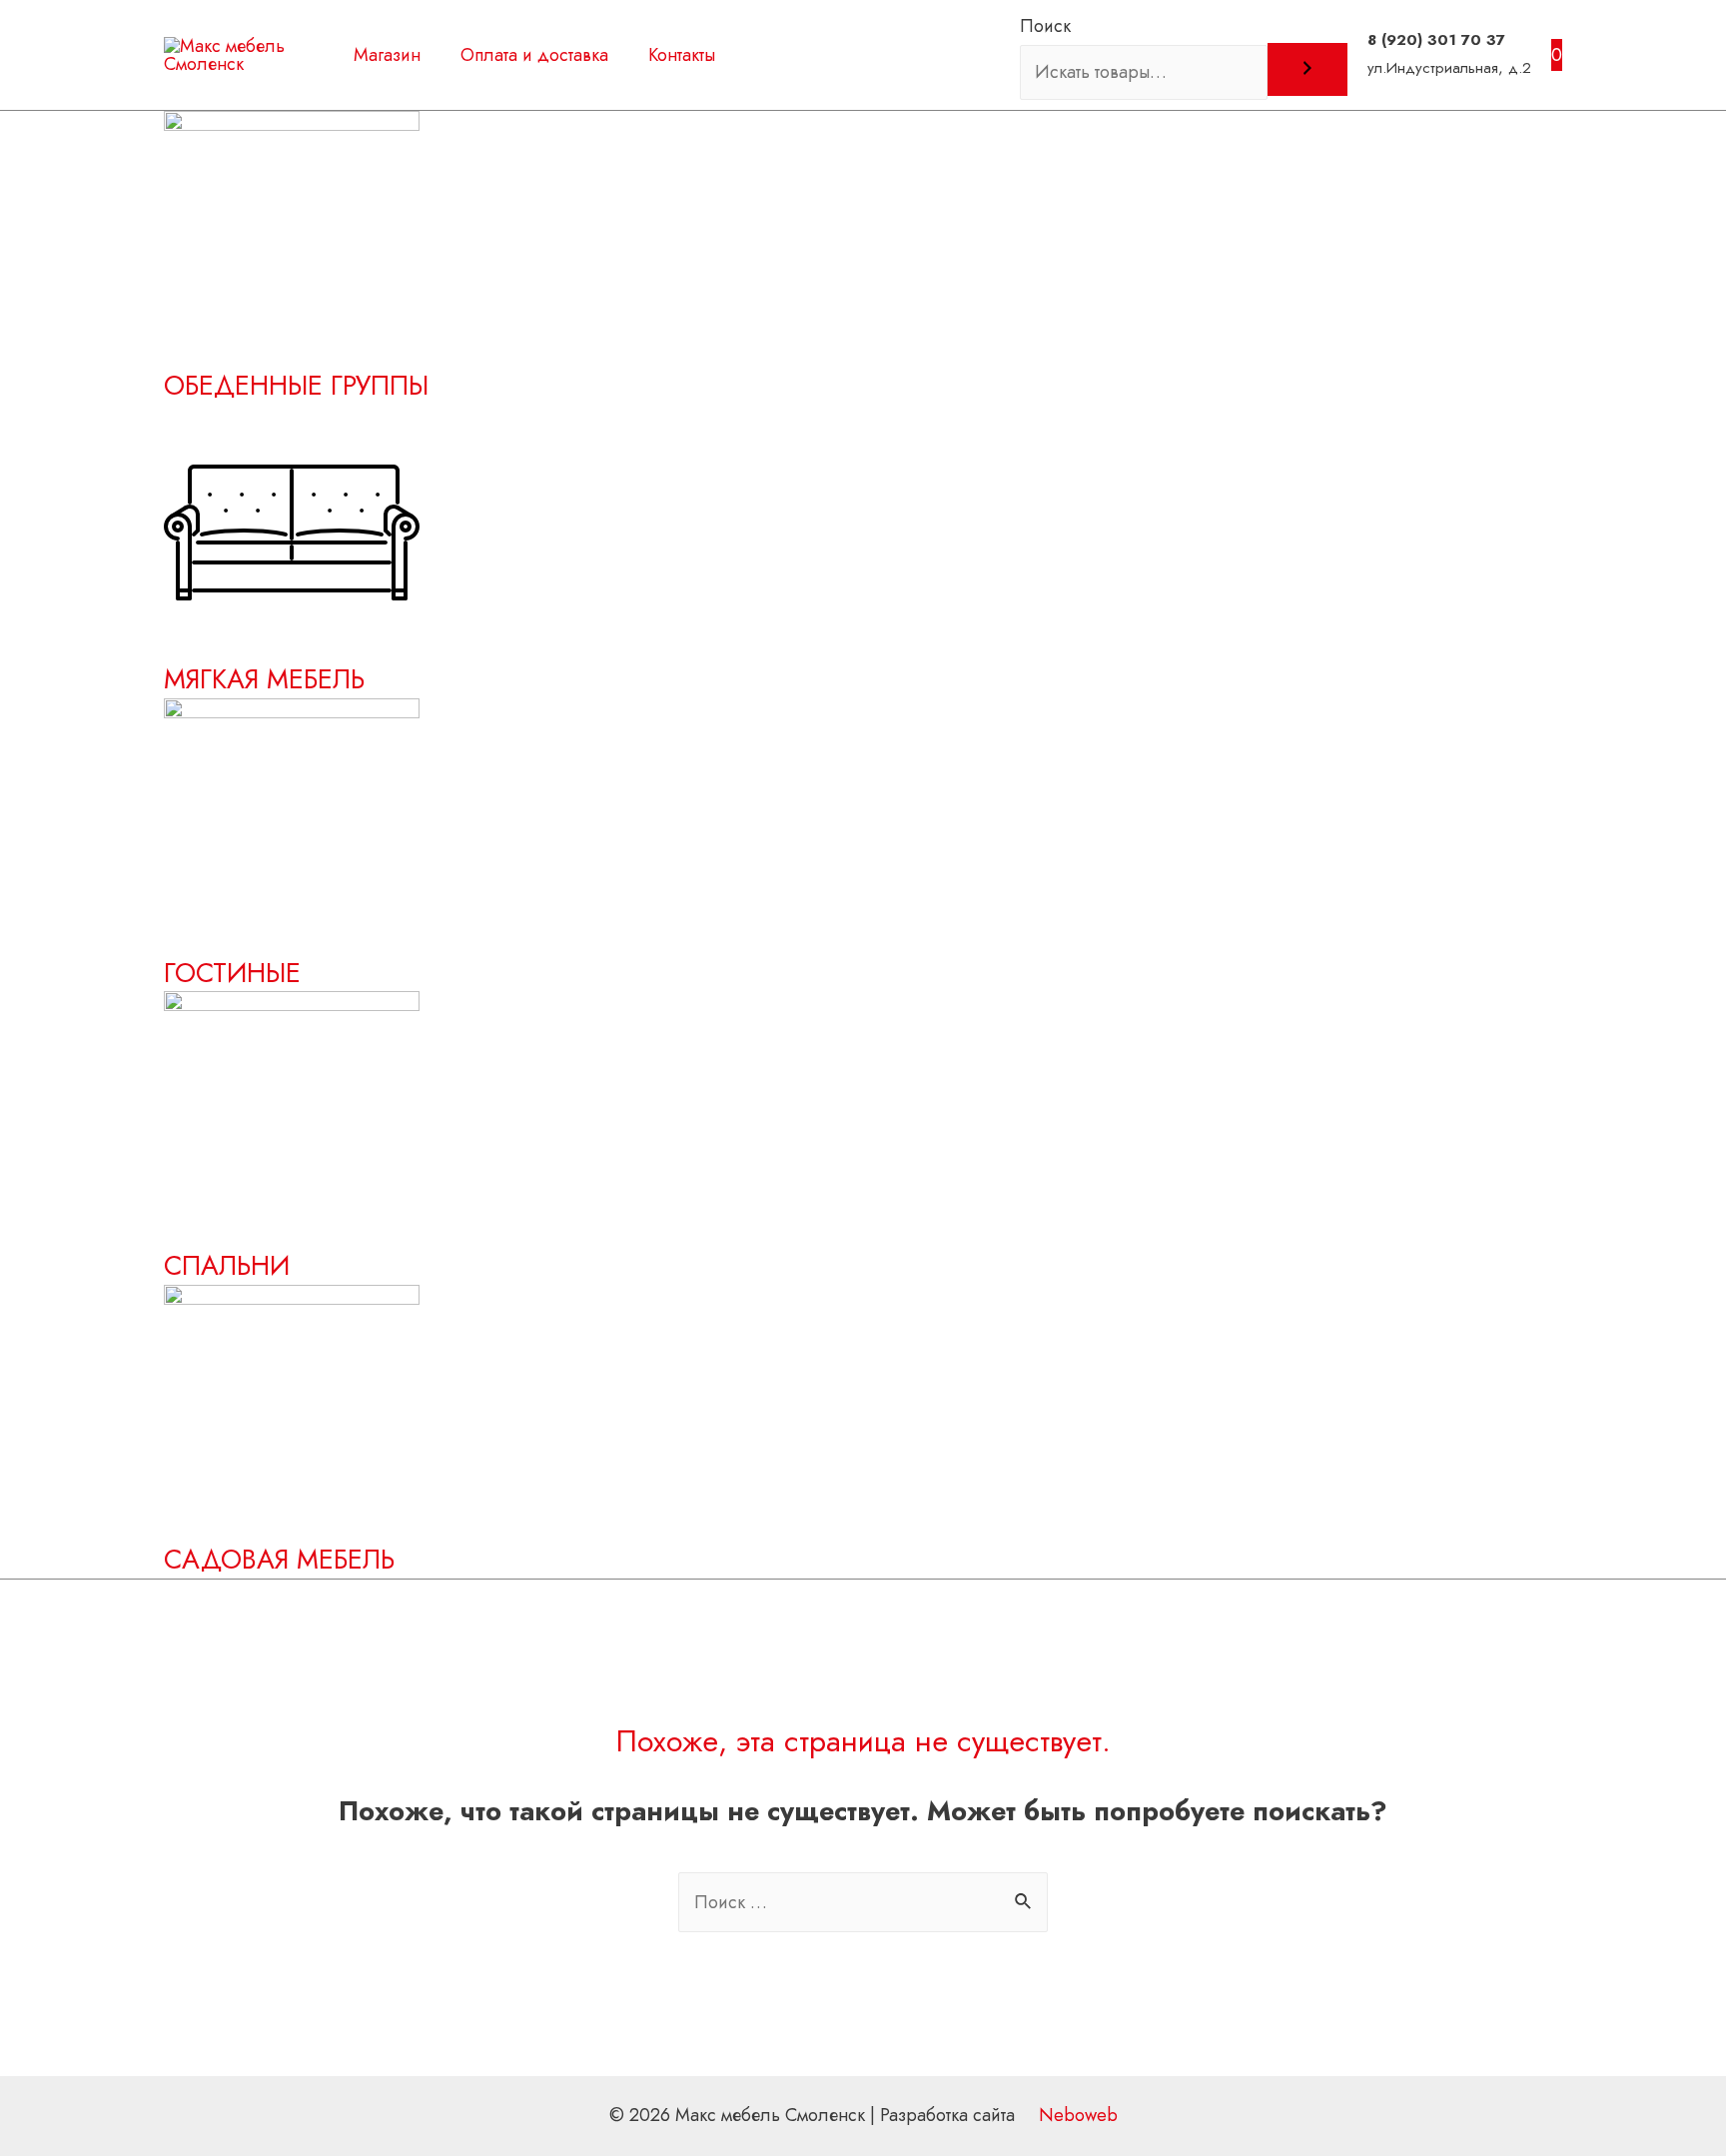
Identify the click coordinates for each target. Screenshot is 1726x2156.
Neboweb (1076, 2115)
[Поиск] (1307, 69)
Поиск (1045, 26)
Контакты (682, 55)
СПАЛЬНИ (227, 1265)
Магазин (387, 55)
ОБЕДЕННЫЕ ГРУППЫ (296, 385)
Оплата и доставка (534, 55)
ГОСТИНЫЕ (232, 973)
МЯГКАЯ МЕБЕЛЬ (264, 679)
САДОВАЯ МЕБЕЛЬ (279, 1559)
